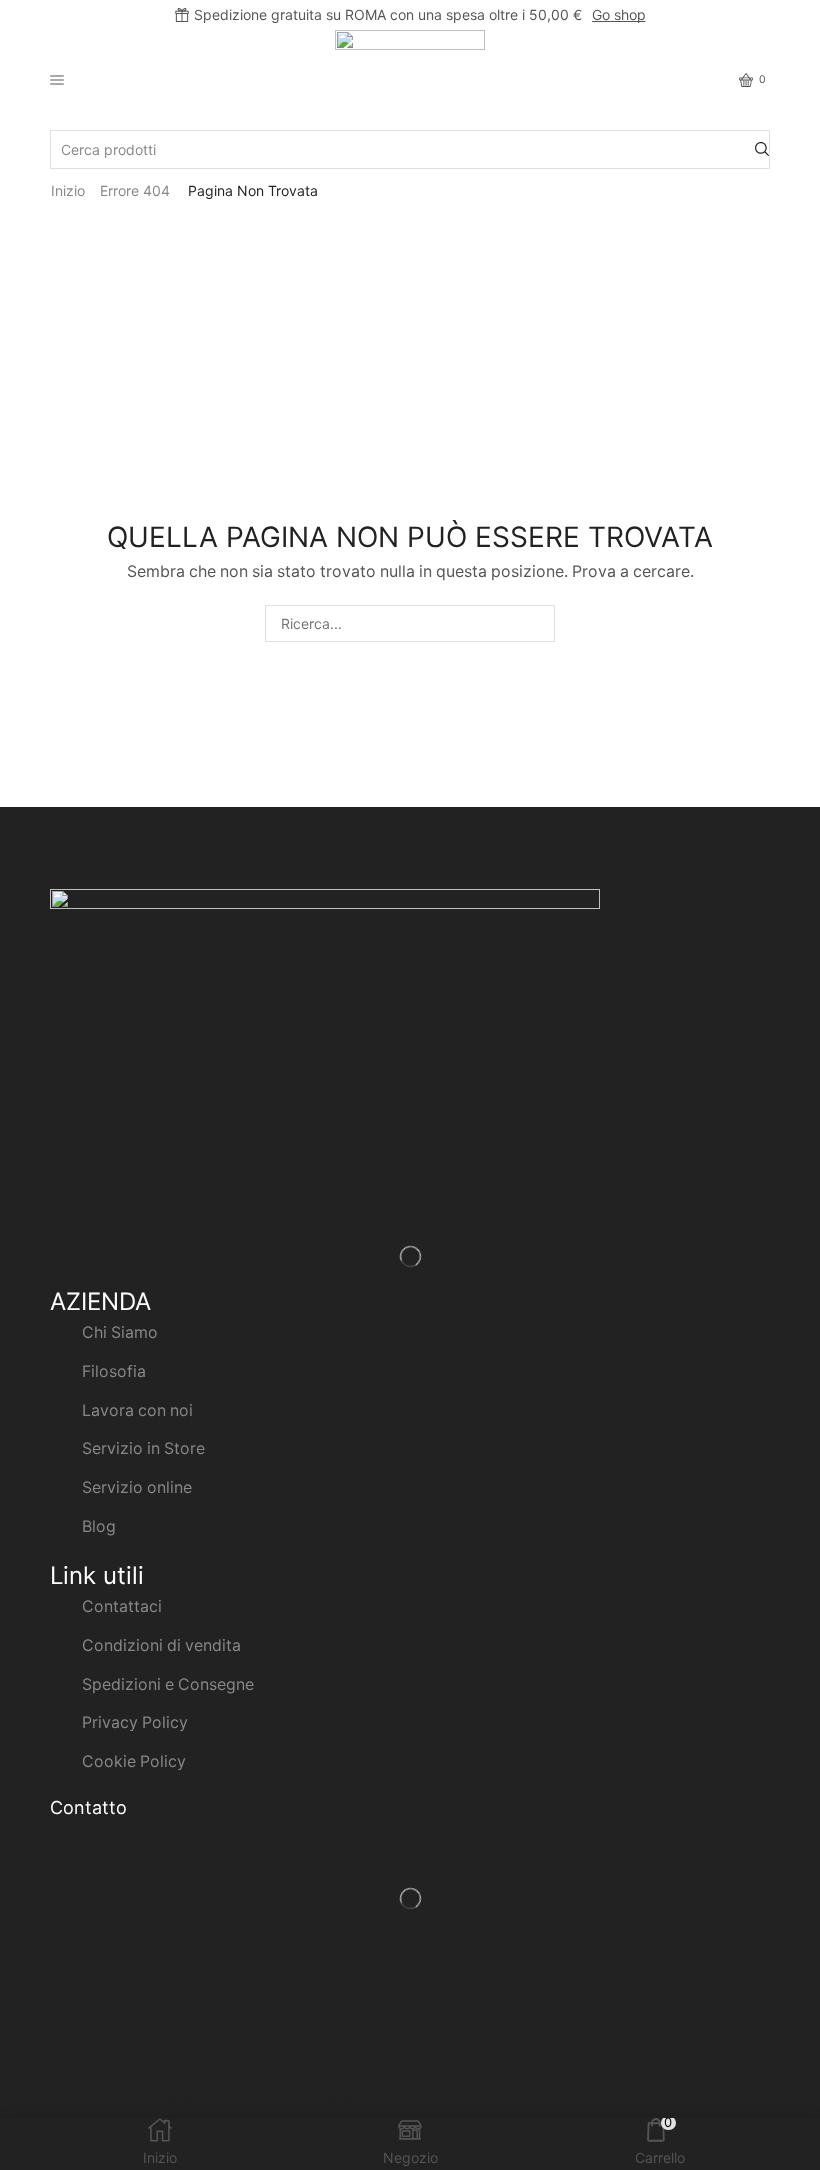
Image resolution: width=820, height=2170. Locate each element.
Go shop (619, 14)
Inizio (68, 190)
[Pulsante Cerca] (762, 149)
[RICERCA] (536, 623)
